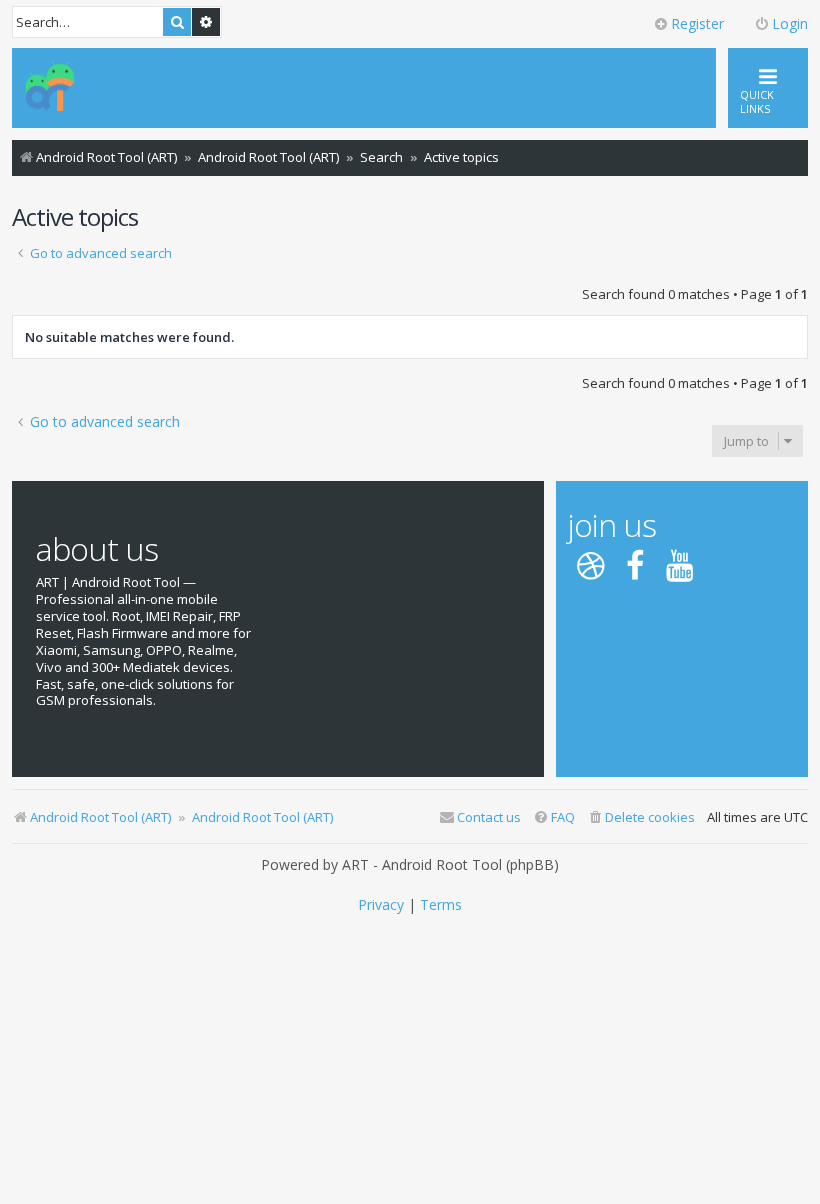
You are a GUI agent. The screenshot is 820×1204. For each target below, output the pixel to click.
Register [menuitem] (697, 23)
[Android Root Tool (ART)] (50, 88)
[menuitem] (641, 817)
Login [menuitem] (790, 23)
